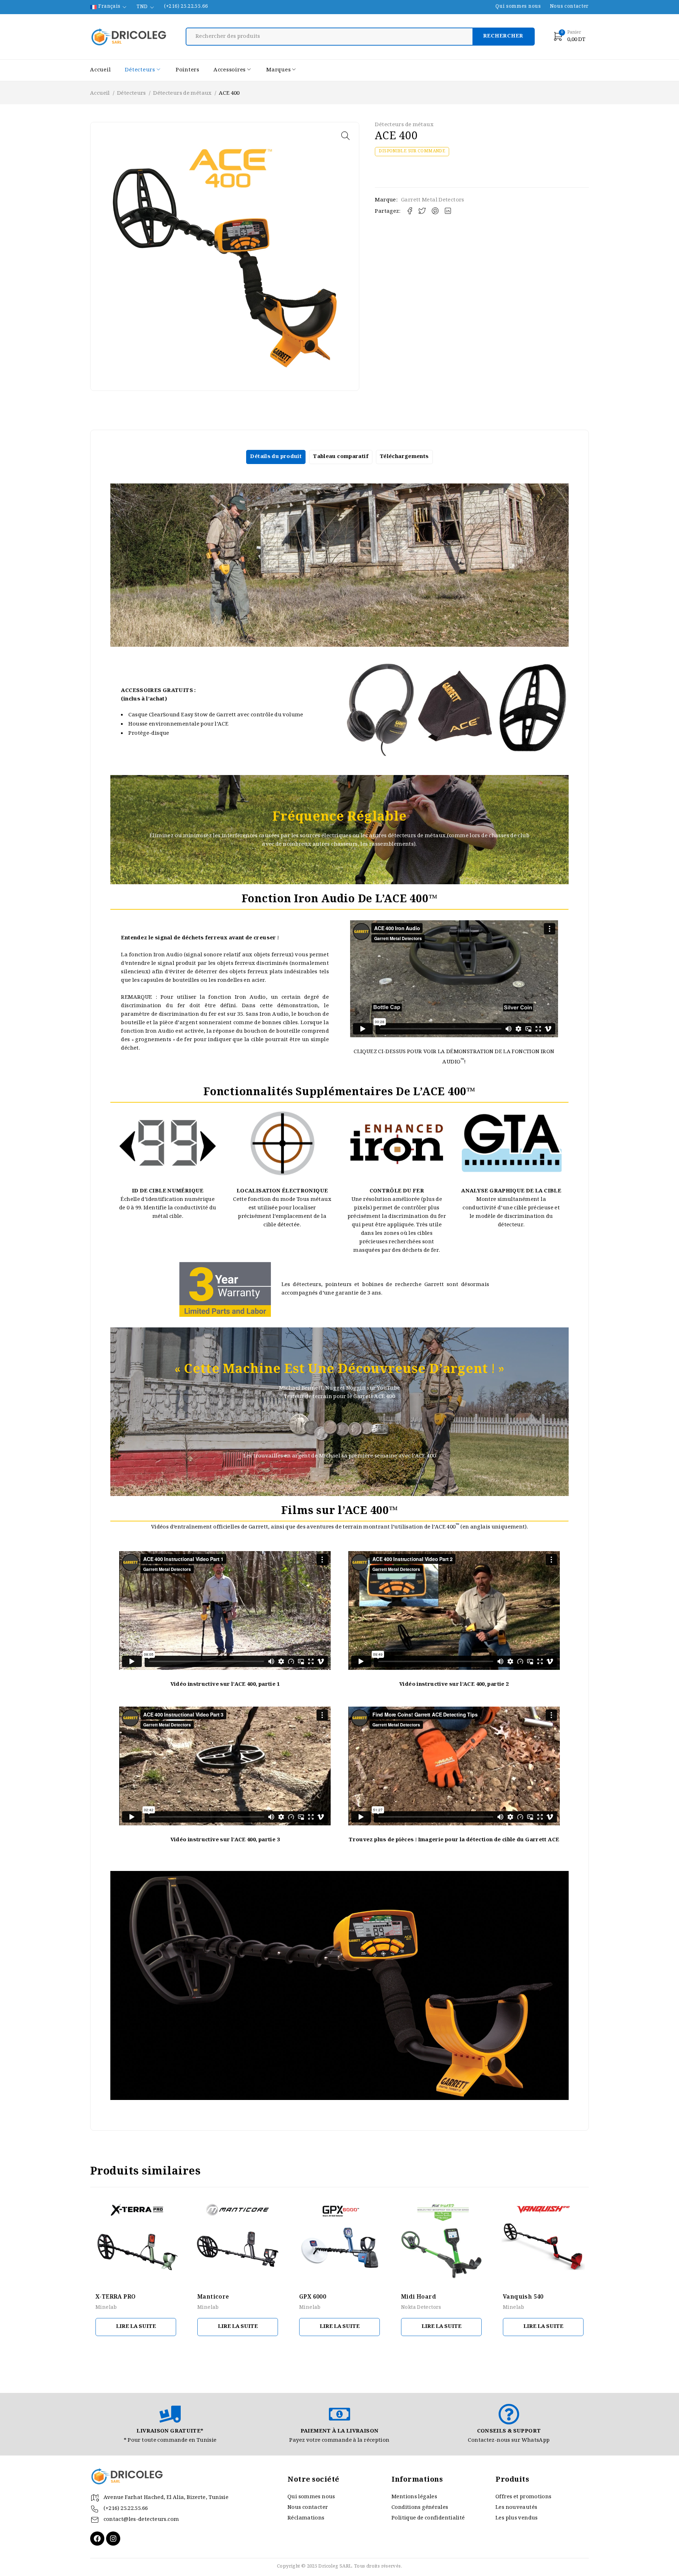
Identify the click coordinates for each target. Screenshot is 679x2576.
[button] (346, 136)
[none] (109, 7)
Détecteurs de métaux (182, 94)
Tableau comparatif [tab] (341, 457)
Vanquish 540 (523, 2297)
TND (142, 7)
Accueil (100, 94)
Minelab (106, 2308)
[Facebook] (97, 2539)
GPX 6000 (313, 2297)
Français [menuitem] (109, 7)
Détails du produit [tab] (276, 457)
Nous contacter (569, 7)
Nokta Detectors (421, 2308)
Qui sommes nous (518, 7)
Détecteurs (132, 94)
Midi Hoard (419, 2297)
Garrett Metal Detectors (433, 200)
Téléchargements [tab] (404, 457)
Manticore (213, 2297)
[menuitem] (109, 7)
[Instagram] (113, 2539)
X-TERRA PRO (115, 2297)
